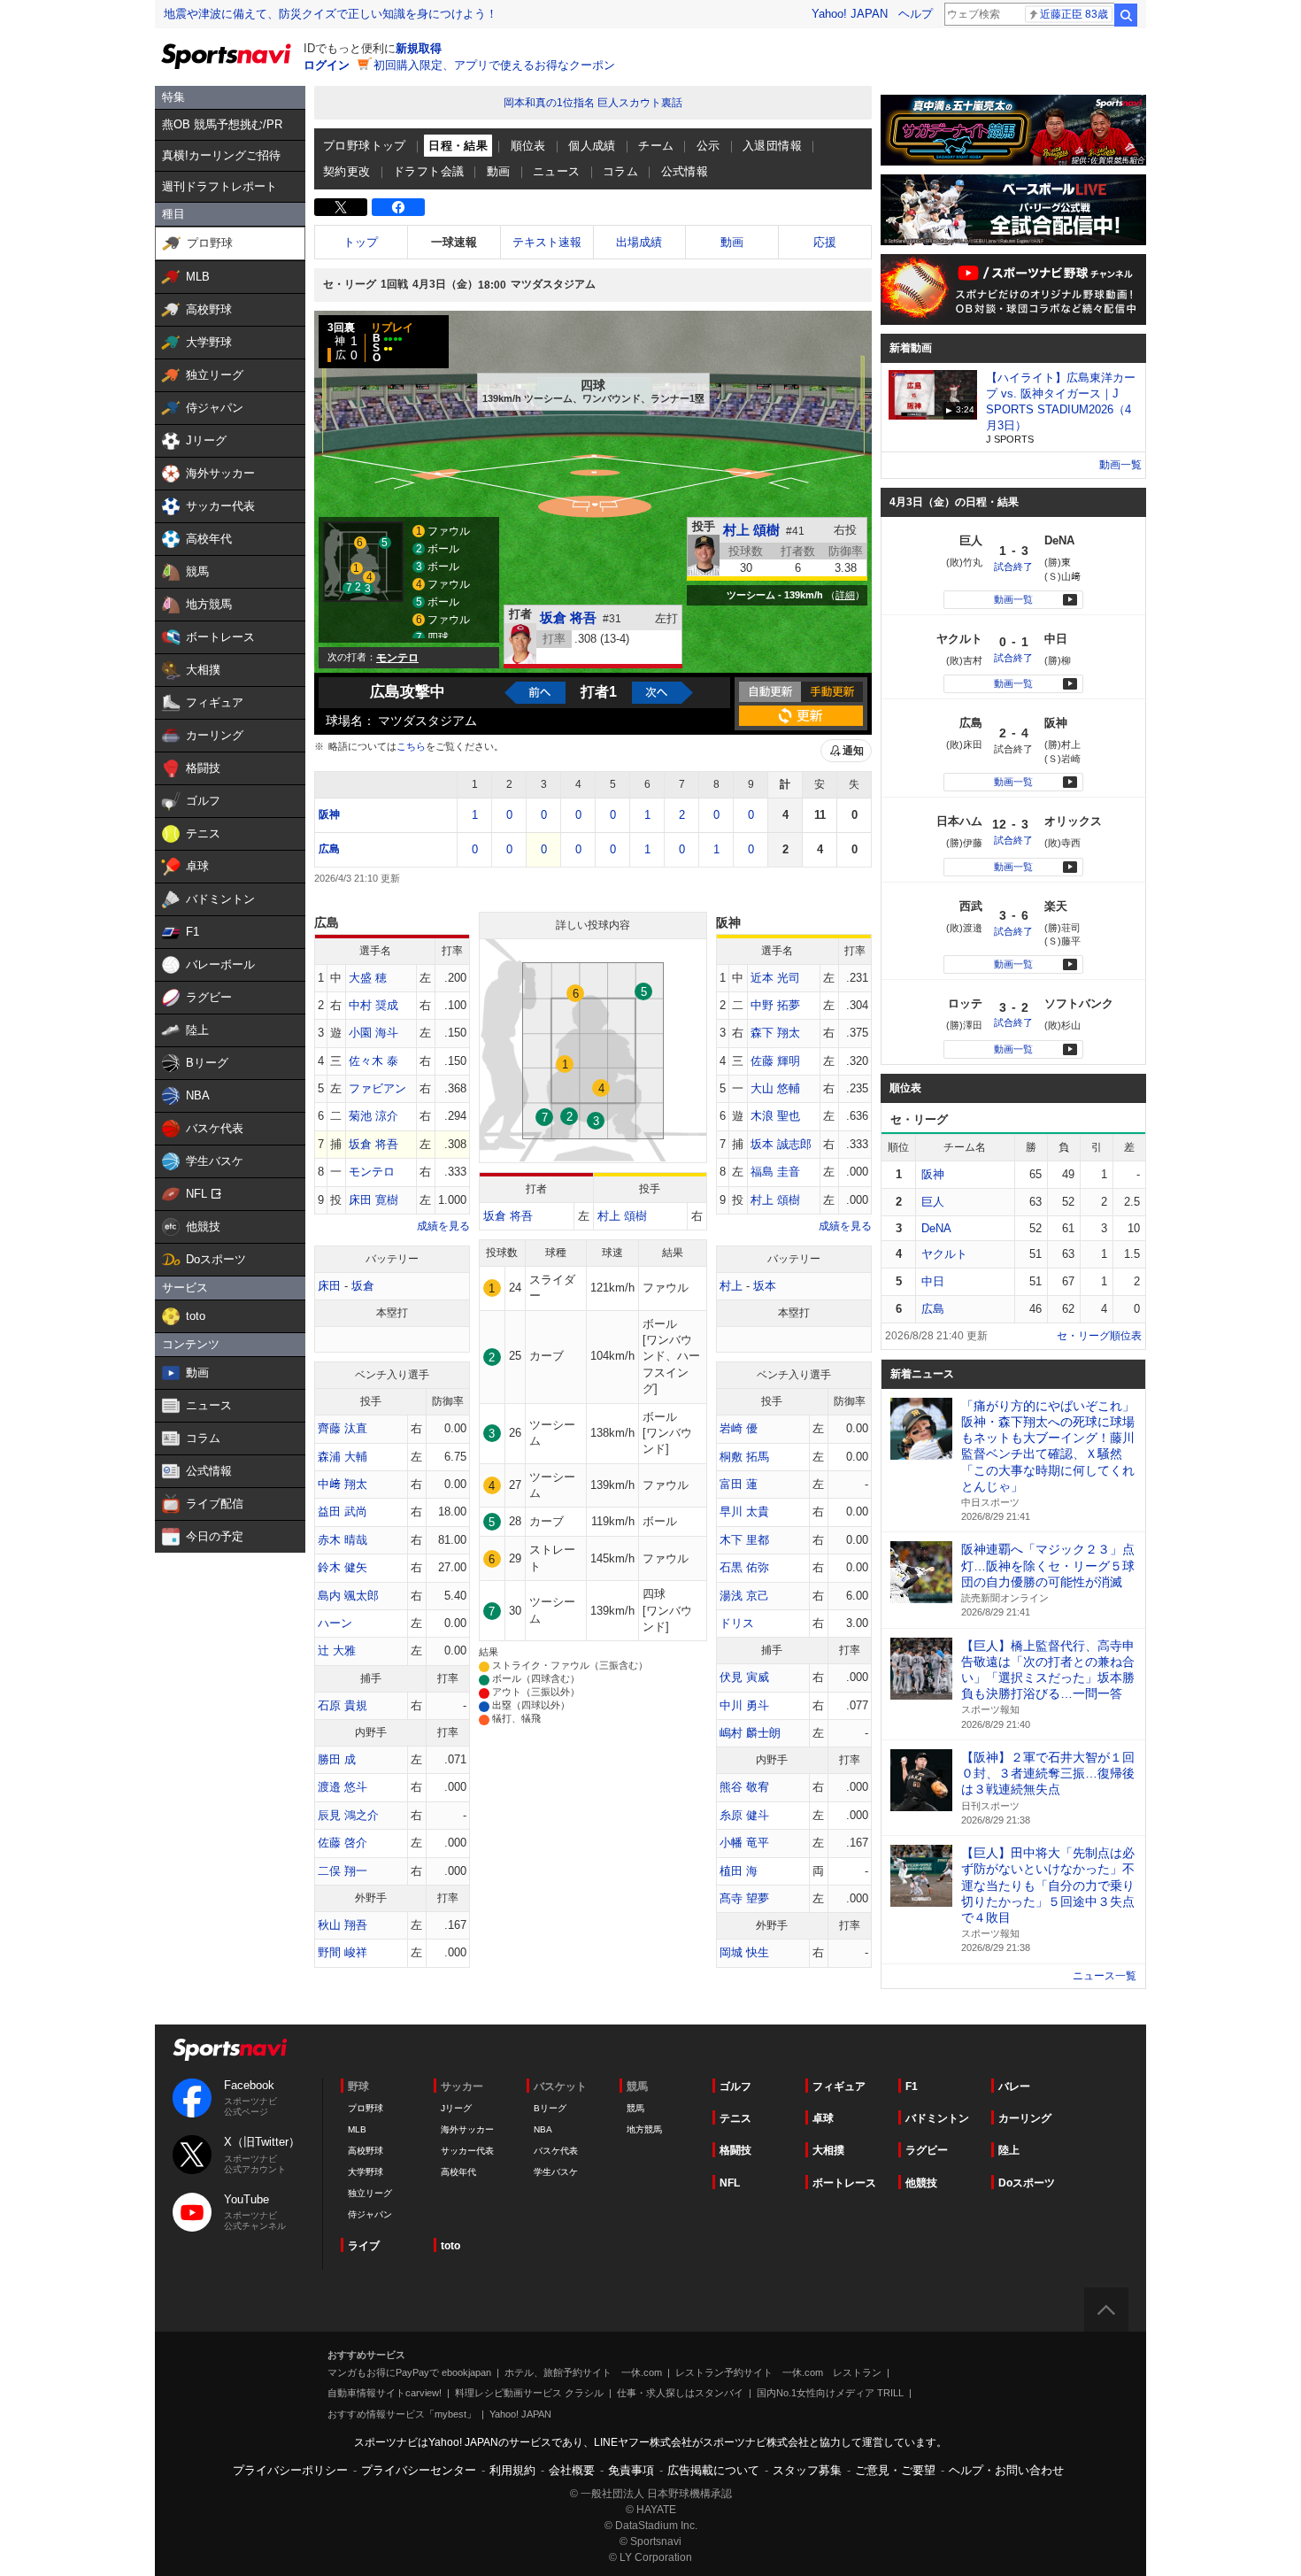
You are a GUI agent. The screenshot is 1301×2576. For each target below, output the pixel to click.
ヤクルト (944, 1254)
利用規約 (512, 2470)
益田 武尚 (343, 1512)
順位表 (528, 146)
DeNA (936, 1228)
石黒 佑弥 (744, 1567)
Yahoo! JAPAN (850, 14)
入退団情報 (772, 146)
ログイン (327, 65)
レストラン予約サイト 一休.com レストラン (778, 2372)
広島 (329, 849)
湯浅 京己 (744, 1596)
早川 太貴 (744, 1512)
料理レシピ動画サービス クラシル (529, 2393)
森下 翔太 (775, 1033)
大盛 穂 (368, 978)
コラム (620, 171)
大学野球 (366, 2172)
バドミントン (937, 2118)
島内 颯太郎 (348, 1596)
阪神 (329, 814)
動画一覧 (1120, 465)
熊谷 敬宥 (744, 1787)
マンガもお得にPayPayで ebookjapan (409, 2372)
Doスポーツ (1027, 2183)
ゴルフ (735, 2086)
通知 (853, 751)
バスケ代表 (556, 2151)
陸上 (1009, 2150)
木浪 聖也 (775, 1116)
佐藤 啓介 (343, 1843)
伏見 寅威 (744, 1677)
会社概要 (572, 2470)
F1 (912, 2086)
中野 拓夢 (775, 1005)
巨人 (933, 1202)
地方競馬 (644, 2129)
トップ (361, 242)
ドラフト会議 (428, 171)
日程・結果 (458, 146)
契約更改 (347, 171)
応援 (825, 242)
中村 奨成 (373, 1005)
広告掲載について (713, 2470)
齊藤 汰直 (343, 1428)
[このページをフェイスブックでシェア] (398, 207)
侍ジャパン (370, 2214)
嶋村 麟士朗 (750, 1733)
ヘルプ (916, 14)
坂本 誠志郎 (781, 1144)
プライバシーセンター (419, 2470)
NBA (543, 2129)
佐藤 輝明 (775, 1061)
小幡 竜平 (744, 1843)
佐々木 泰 (373, 1061)
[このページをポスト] (341, 207)
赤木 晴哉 (343, 1540)
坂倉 (363, 1286)
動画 (499, 171)
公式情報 (685, 171)
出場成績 (639, 242)
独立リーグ (370, 2193)
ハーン (335, 1623)
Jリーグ (456, 2108)
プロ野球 (366, 2108)
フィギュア (839, 2086)
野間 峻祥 (343, 1952)
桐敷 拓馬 (744, 1457)
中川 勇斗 (744, 1705)
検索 (1126, 15)
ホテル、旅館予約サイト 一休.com (583, 2372)
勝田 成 (337, 1759)
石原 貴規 (343, 1705)
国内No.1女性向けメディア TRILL (830, 2393)
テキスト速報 (547, 242)
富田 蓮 (739, 1484)
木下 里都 (744, 1540)
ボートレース (844, 2183)
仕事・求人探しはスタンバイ (680, 2393)
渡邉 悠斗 (343, 1787)
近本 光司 (775, 978)
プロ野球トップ (365, 146)
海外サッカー (467, 2129)
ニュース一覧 (1105, 1976)
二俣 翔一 (343, 1871)
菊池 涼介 (373, 1116)
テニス (735, 2118)
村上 (731, 1286)
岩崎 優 (739, 1428)
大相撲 (828, 2150)
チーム (656, 146)
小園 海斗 (373, 1033)
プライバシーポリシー (290, 2470)
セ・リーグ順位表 (1099, 1336)
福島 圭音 (775, 1172)
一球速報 (454, 242)
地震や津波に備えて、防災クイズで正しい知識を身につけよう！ (331, 14)
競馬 (635, 2108)
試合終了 (1013, 567)
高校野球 (366, 2151)
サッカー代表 (467, 2151)
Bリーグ (550, 2108)
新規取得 (419, 48)
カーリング (1025, 2118)
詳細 (845, 595)
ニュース (557, 171)
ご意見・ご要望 (895, 2470)
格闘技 (735, 2150)
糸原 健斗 (744, 1815)
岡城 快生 (744, 1952)
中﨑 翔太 (343, 1484)
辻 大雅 (337, 1650)
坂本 (765, 1286)
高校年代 (458, 2172)
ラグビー (927, 2150)
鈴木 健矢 (343, 1567)
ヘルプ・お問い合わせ (1006, 2470)
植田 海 (739, 1871)
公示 (708, 146)
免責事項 (631, 2470)
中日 (933, 1281)
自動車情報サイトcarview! (385, 2393)
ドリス (737, 1623)
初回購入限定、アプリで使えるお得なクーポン (494, 65)
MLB (357, 2129)
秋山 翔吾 (343, 1925)
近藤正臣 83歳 (1074, 14)
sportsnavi (230, 2050)
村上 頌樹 (751, 530)
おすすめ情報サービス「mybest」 (402, 2414)
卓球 (823, 2118)
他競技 (921, 2183)
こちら (411, 746)
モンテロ (372, 1172)
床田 (329, 1286)
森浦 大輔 (343, 1457)
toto (450, 2246)
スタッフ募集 (807, 2470)
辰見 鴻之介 (348, 1815)
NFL (730, 2183)
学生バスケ (556, 2172)
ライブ (364, 2246)
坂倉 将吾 (568, 617)
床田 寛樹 (373, 1200)
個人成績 (592, 146)
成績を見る (443, 1226)
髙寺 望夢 (744, 1898)
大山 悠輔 (775, 1088)
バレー (1014, 2086)
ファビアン (377, 1088)
